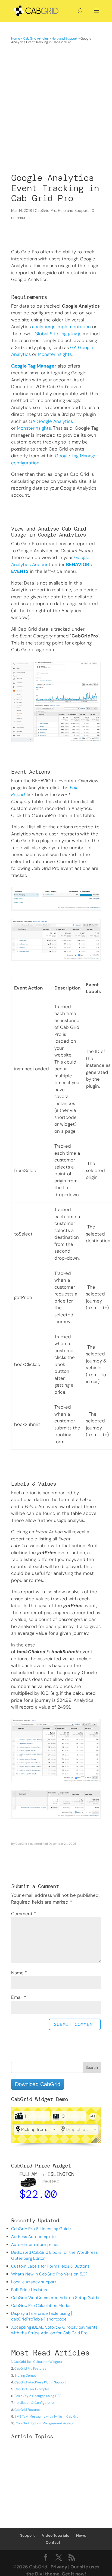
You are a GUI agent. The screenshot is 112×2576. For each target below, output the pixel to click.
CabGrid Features (27, 2410)
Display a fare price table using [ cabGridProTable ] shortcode (42, 2316)
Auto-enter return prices (35, 2245)
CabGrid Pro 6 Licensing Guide (41, 2229)
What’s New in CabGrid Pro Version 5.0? (49, 2274)
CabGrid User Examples (32, 2389)
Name (19, 1973)
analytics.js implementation (61, 327)
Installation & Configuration (35, 2403)
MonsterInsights (55, 354)
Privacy (59, 2567)
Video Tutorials (55, 2535)
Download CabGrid (38, 2084)
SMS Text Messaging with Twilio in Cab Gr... (46, 2417)
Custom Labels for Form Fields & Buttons (50, 2266)
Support (27, 2535)
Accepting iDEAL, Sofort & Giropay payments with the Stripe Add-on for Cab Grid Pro (54, 2330)
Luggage (56, 2116)
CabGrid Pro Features (30, 2368)
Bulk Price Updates (29, 2290)
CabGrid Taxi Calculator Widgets (38, 2362)
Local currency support (34, 2282)
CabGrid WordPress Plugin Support (40, 2382)
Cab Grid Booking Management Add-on (45, 2423)
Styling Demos (25, 2376)
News (81, 2535)
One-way (93, 2116)
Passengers (19, 2116)
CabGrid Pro (46, 210)
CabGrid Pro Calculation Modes (41, 2306)
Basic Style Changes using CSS (38, 2396)
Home (16, 39)
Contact (53, 2542)
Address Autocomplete (33, 2237)
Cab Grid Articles (36, 39)
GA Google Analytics (51, 421)
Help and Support (65, 39)
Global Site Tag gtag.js (58, 334)
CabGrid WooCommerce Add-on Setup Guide (55, 2298)
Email (19, 1997)
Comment (24, 1914)
